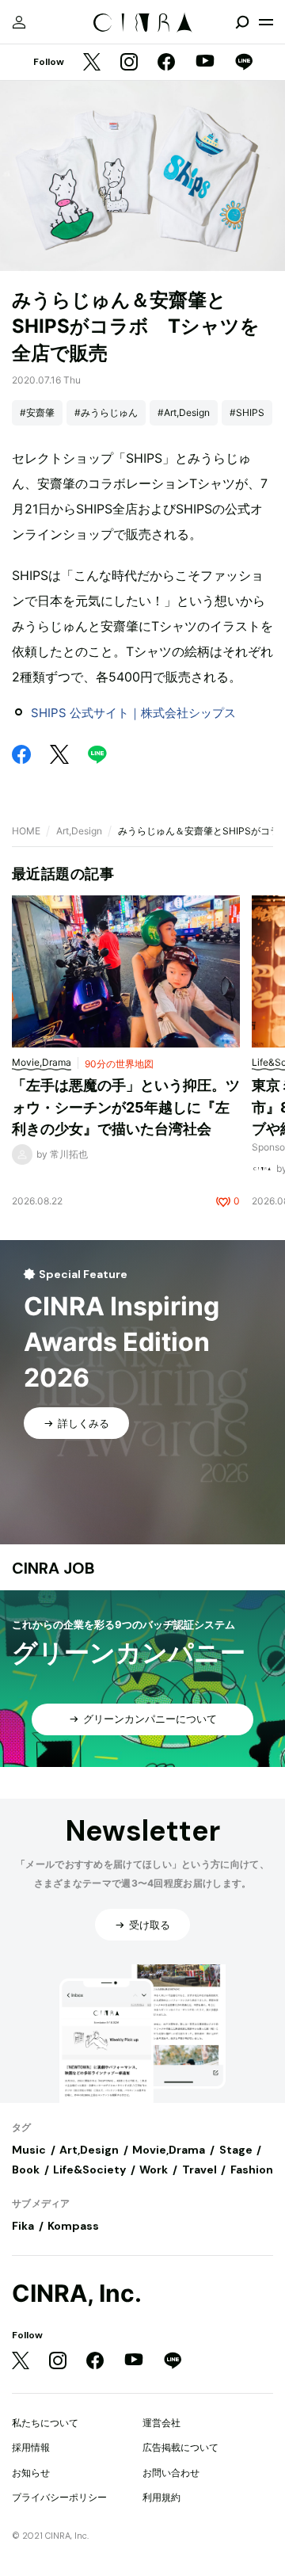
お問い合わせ (171, 2473)
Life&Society (89, 2170)
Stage (236, 2150)
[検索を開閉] (242, 22)
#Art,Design (184, 412)
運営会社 (161, 2423)
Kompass (73, 2226)
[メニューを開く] (266, 22)
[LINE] (244, 63)
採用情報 (31, 2447)
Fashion (252, 2170)
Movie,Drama (169, 2150)
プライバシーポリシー (59, 2497)
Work (154, 2170)
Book (26, 2170)
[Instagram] (129, 63)
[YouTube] (205, 63)
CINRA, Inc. (77, 2294)
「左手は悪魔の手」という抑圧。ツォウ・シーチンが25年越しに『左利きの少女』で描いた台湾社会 (126, 1107)
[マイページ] (19, 22)
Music (29, 2150)
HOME (26, 831)
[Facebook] (166, 63)
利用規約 (161, 2497)
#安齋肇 (37, 412)
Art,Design (79, 831)
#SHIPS (247, 412)
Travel (199, 2170)
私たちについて (45, 2423)
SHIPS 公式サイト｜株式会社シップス (133, 713)
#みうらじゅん (106, 412)
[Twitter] (92, 63)
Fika (23, 2226)
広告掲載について (180, 2447)
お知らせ (31, 2473)
